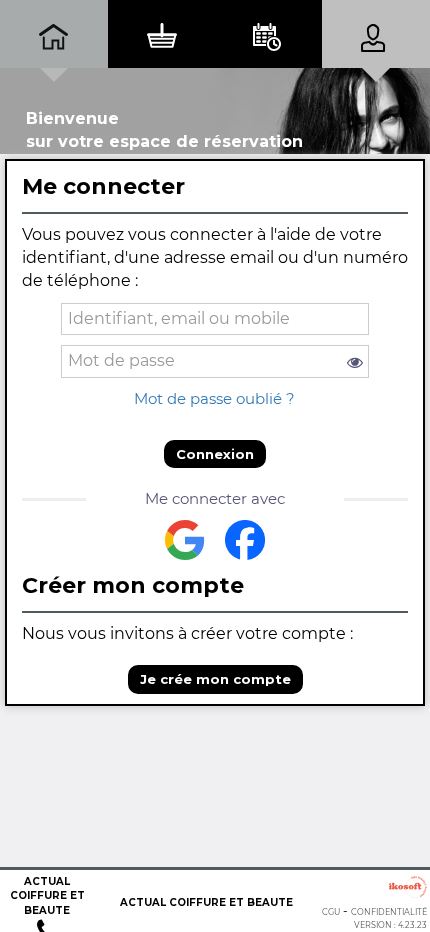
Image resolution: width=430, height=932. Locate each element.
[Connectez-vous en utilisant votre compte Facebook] (245, 540)
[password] (215, 361)
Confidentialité (389, 912)
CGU (331, 912)
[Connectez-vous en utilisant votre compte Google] (185, 540)
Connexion (215, 454)
